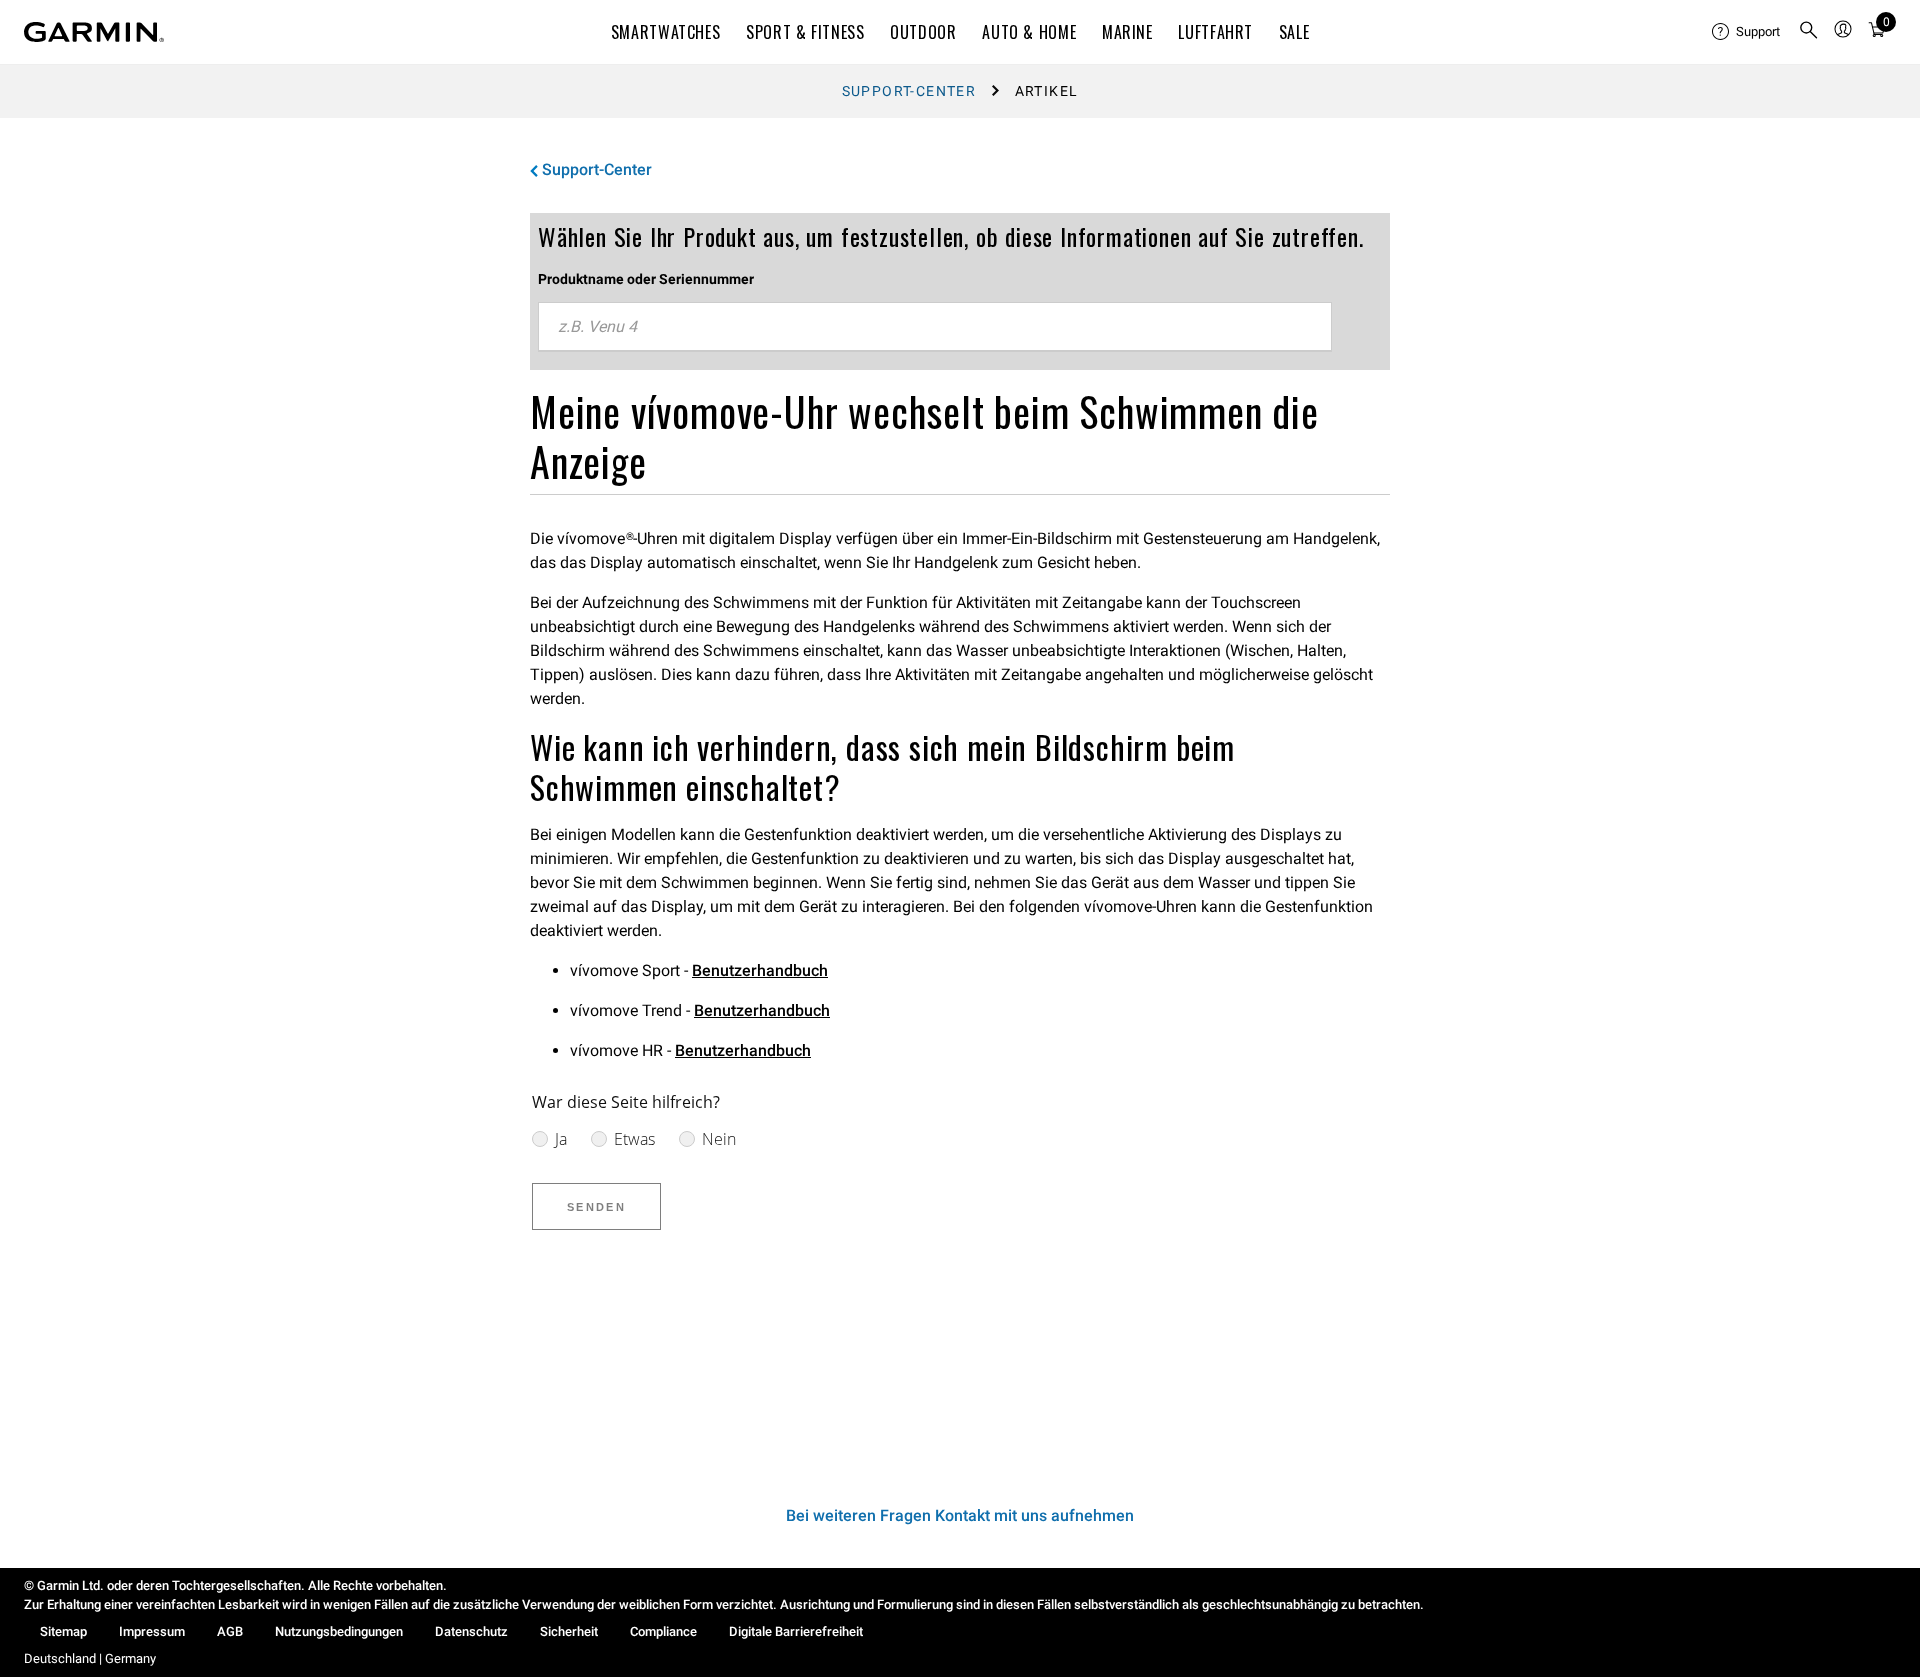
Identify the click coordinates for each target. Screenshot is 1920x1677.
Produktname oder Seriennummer (646, 279)
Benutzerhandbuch (760, 970)
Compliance (663, 1631)
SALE (1294, 32)
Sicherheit (569, 1631)
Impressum (152, 1631)
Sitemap (63, 1631)
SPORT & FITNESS (805, 32)
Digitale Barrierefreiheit (796, 1631)
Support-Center (909, 91)
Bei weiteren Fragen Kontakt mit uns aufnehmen (960, 1515)
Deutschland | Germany (90, 1658)
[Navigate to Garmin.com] (94, 32)
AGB (230, 1631)
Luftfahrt (1215, 32)
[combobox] (935, 327)
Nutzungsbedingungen (339, 1631)
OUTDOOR (923, 32)
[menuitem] (1747, 32)
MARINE (1127, 32)
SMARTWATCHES (666, 32)
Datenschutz (471, 1631)
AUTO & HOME (1029, 32)
